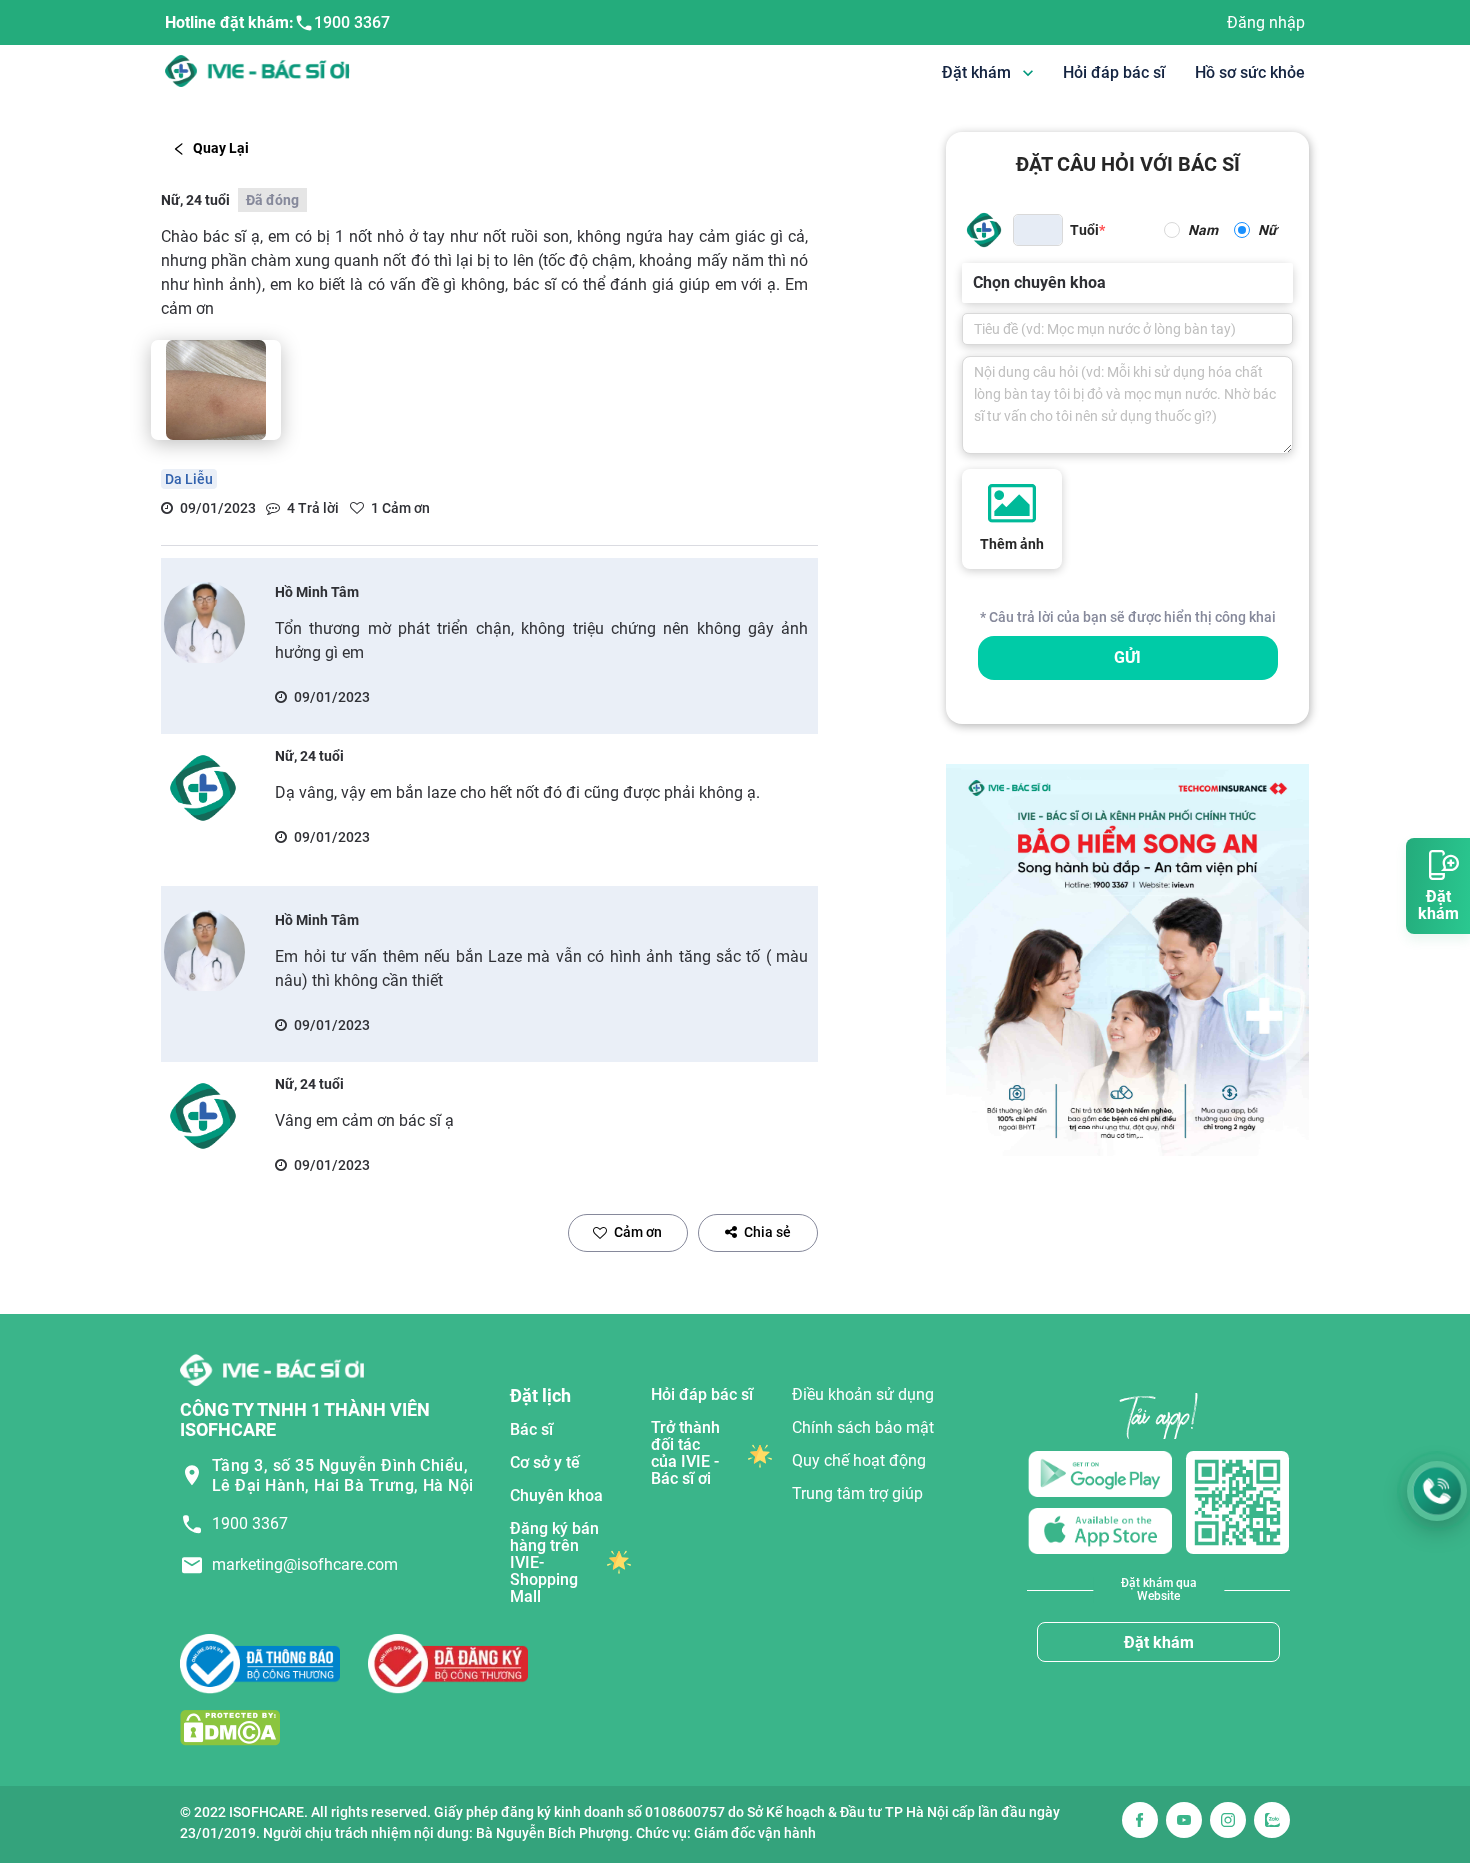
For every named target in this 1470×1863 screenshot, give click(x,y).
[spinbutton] (1038, 230)
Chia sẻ (767, 1232)
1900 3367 (352, 22)
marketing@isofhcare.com (305, 1564)
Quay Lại (221, 148)
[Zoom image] (216, 390)
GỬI (1127, 657)
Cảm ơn (638, 1232)
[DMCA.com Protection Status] (230, 1727)
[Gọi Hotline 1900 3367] (1437, 1491)
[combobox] (975, 283)
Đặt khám (1159, 1642)
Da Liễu (189, 479)
